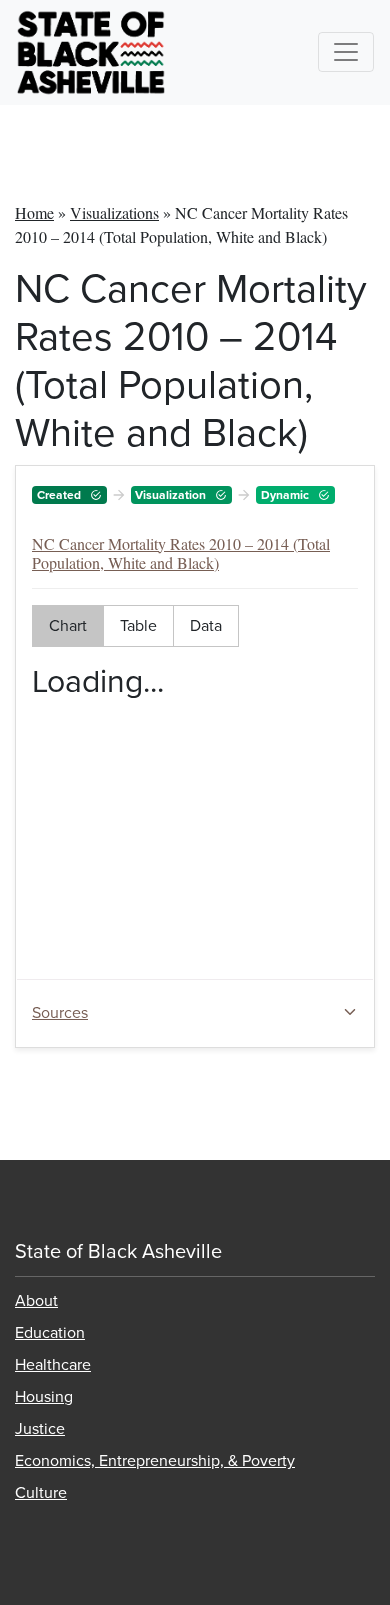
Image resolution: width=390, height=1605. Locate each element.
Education (50, 1333)
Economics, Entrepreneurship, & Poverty (155, 1461)
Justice (40, 1429)
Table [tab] (138, 626)
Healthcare (53, 1365)
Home (34, 212)
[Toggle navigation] (346, 52)
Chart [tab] (68, 626)
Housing (44, 1397)
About (36, 1301)
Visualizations (114, 212)
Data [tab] (206, 626)
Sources (60, 1013)
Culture (41, 1493)
